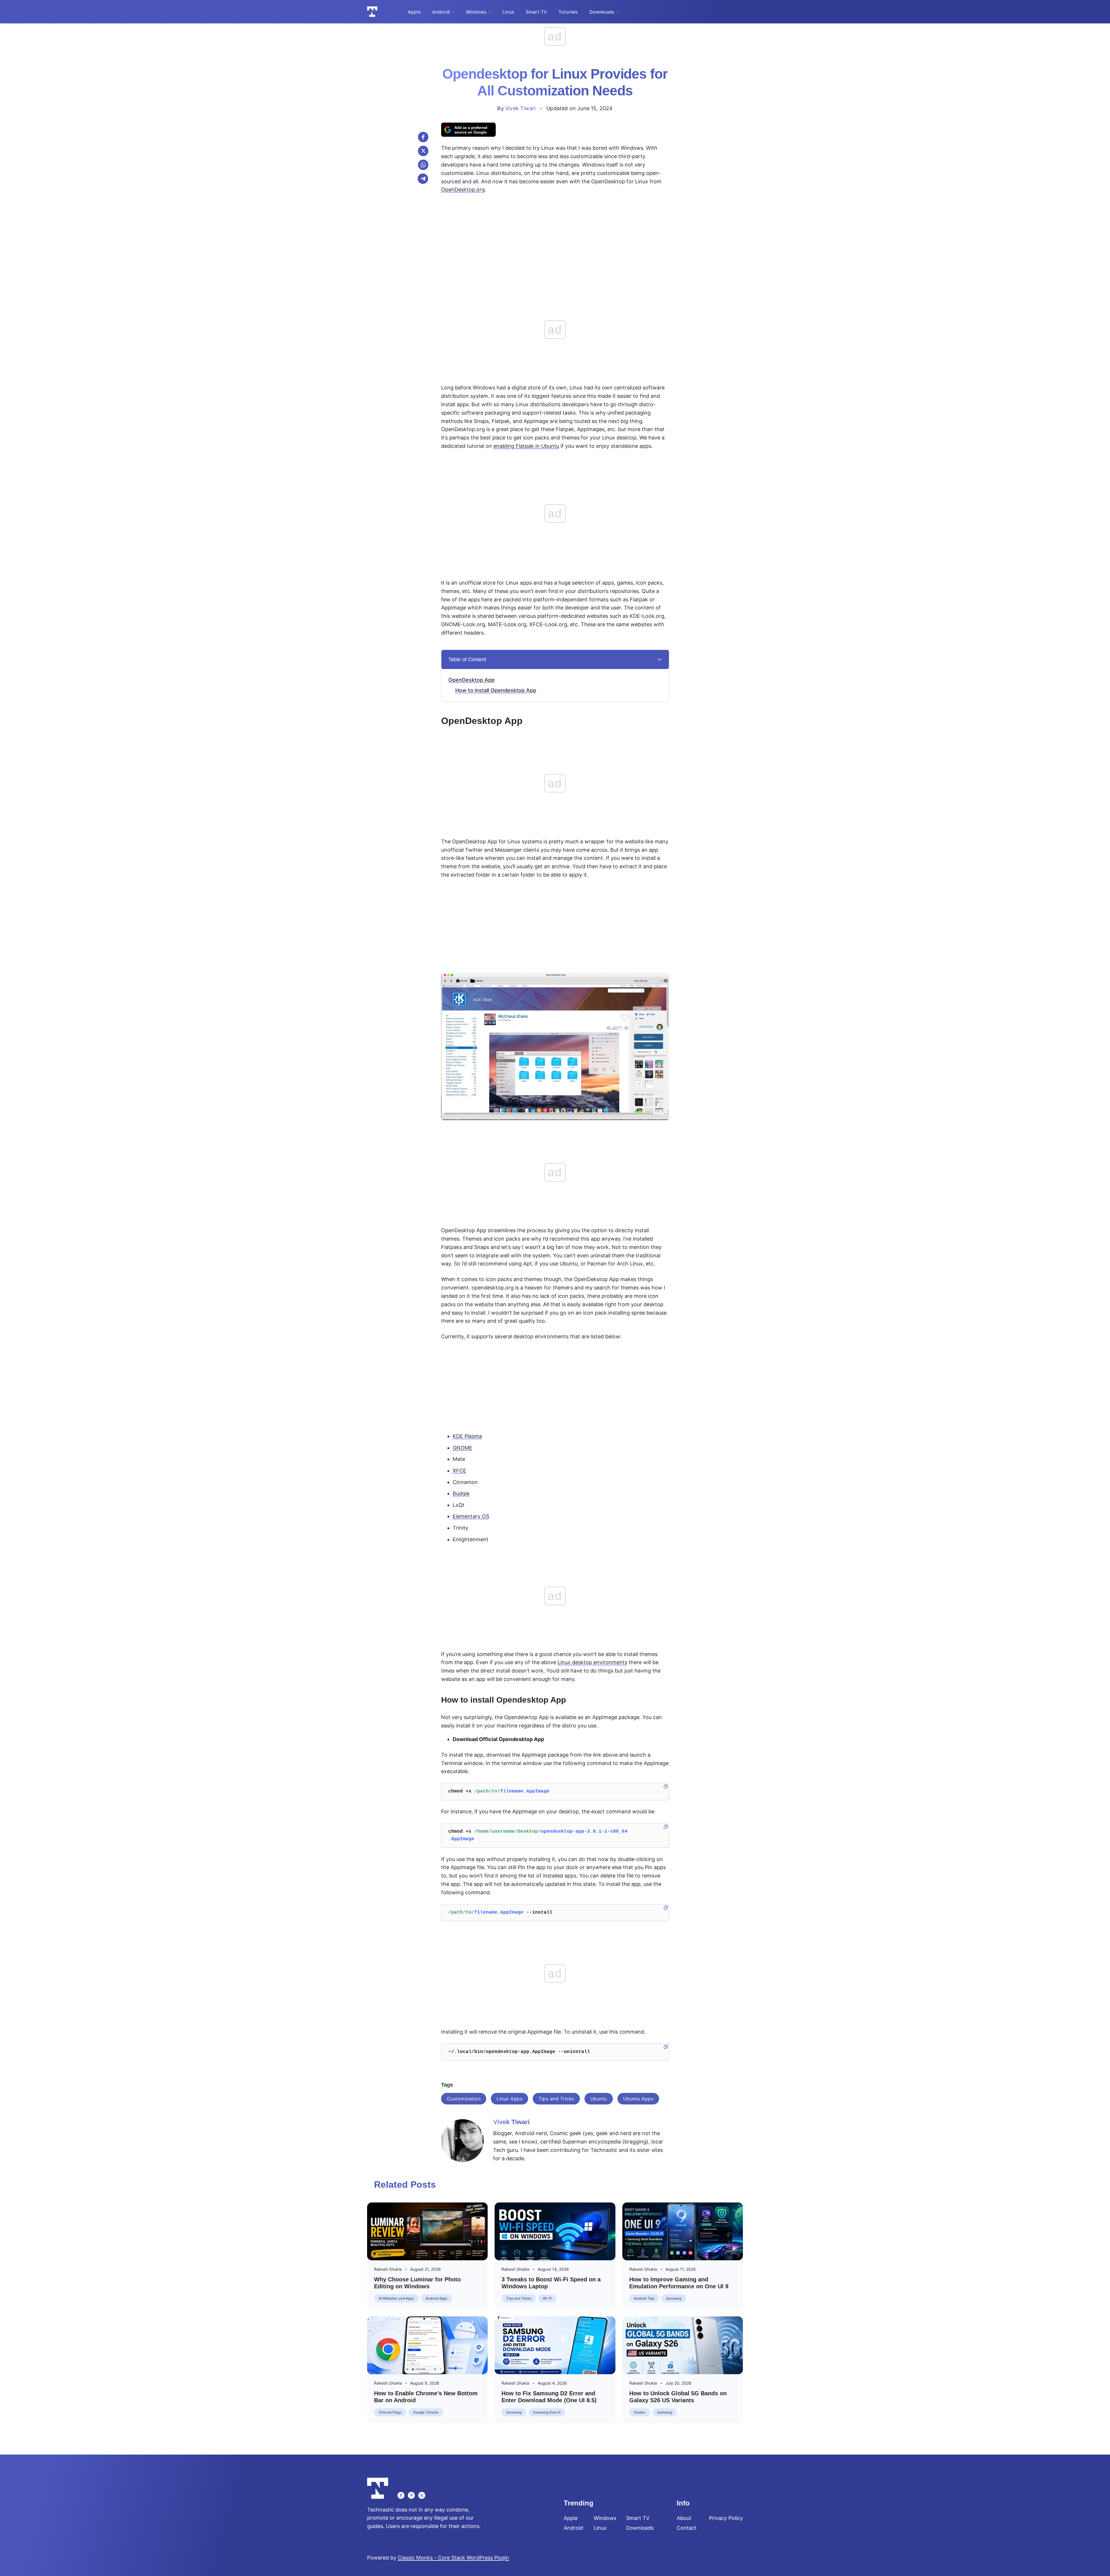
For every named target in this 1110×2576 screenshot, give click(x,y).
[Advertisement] (555, 240)
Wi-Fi (547, 2298)
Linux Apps (509, 2099)
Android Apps (436, 2298)
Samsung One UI (547, 2412)
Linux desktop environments (592, 1662)
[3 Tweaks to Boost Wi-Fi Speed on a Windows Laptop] (555, 2231)
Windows (476, 12)
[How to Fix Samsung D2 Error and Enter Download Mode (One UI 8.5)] (555, 2345)
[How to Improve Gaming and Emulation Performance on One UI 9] (683, 2231)
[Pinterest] (411, 2495)
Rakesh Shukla (388, 2269)
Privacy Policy (726, 2518)
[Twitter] (422, 2495)
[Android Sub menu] (453, 12)
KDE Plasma (467, 1436)
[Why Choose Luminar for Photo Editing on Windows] (427, 2231)
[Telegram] (423, 179)
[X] (423, 151)
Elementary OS (471, 1516)
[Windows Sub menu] (490, 12)
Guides (640, 2412)
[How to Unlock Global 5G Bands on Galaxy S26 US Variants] (683, 2345)
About (684, 2518)
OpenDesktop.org (463, 190)
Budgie (461, 1493)
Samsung (674, 2298)
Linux (508, 12)
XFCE (459, 1471)
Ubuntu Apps (638, 2099)
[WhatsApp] (423, 165)
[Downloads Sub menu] (618, 12)
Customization (464, 2099)
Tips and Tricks (556, 2099)
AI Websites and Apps (396, 2298)
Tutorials (568, 12)
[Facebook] (423, 137)
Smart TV (536, 12)
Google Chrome (426, 2412)
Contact (687, 2528)
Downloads (602, 12)
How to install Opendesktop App (496, 690)
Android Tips (644, 2298)
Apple (414, 12)
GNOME (462, 1448)
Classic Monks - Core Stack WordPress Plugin (453, 2558)
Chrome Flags (390, 2412)
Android (441, 12)
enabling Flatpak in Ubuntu (526, 446)
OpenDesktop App (471, 680)
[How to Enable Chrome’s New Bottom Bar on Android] (427, 2345)
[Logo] (372, 12)
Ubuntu (599, 2099)
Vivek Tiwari (520, 108)
